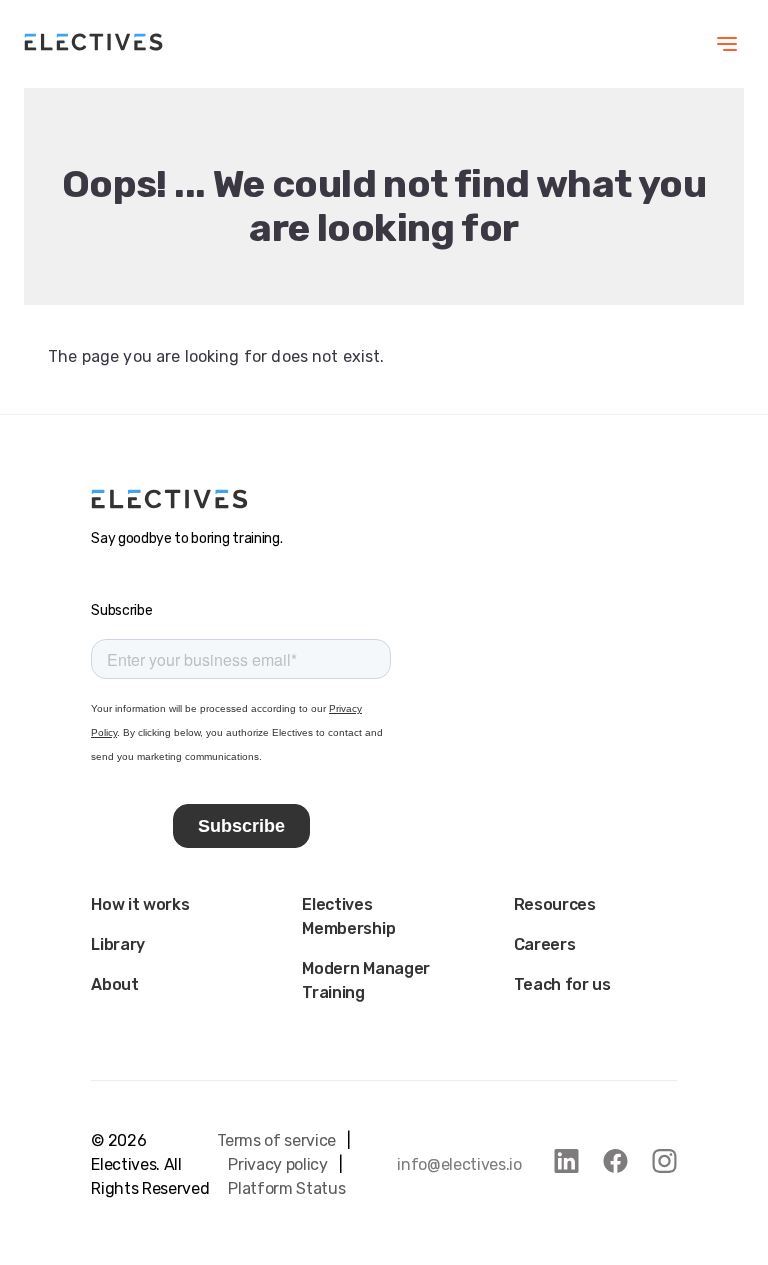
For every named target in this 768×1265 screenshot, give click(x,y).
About (114, 984)
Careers (545, 944)
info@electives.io (459, 1164)
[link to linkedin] (566, 1161)
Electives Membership (348, 916)
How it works (140, 904)
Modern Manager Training (366, 980)
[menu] (727, 44)
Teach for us (562, 984)
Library (118, 944)
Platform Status (286, 1188)
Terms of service (276, 1140)
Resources (555, 904)
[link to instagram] (664, 1161)
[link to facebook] (615, 1161)
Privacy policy (278, 1164)
